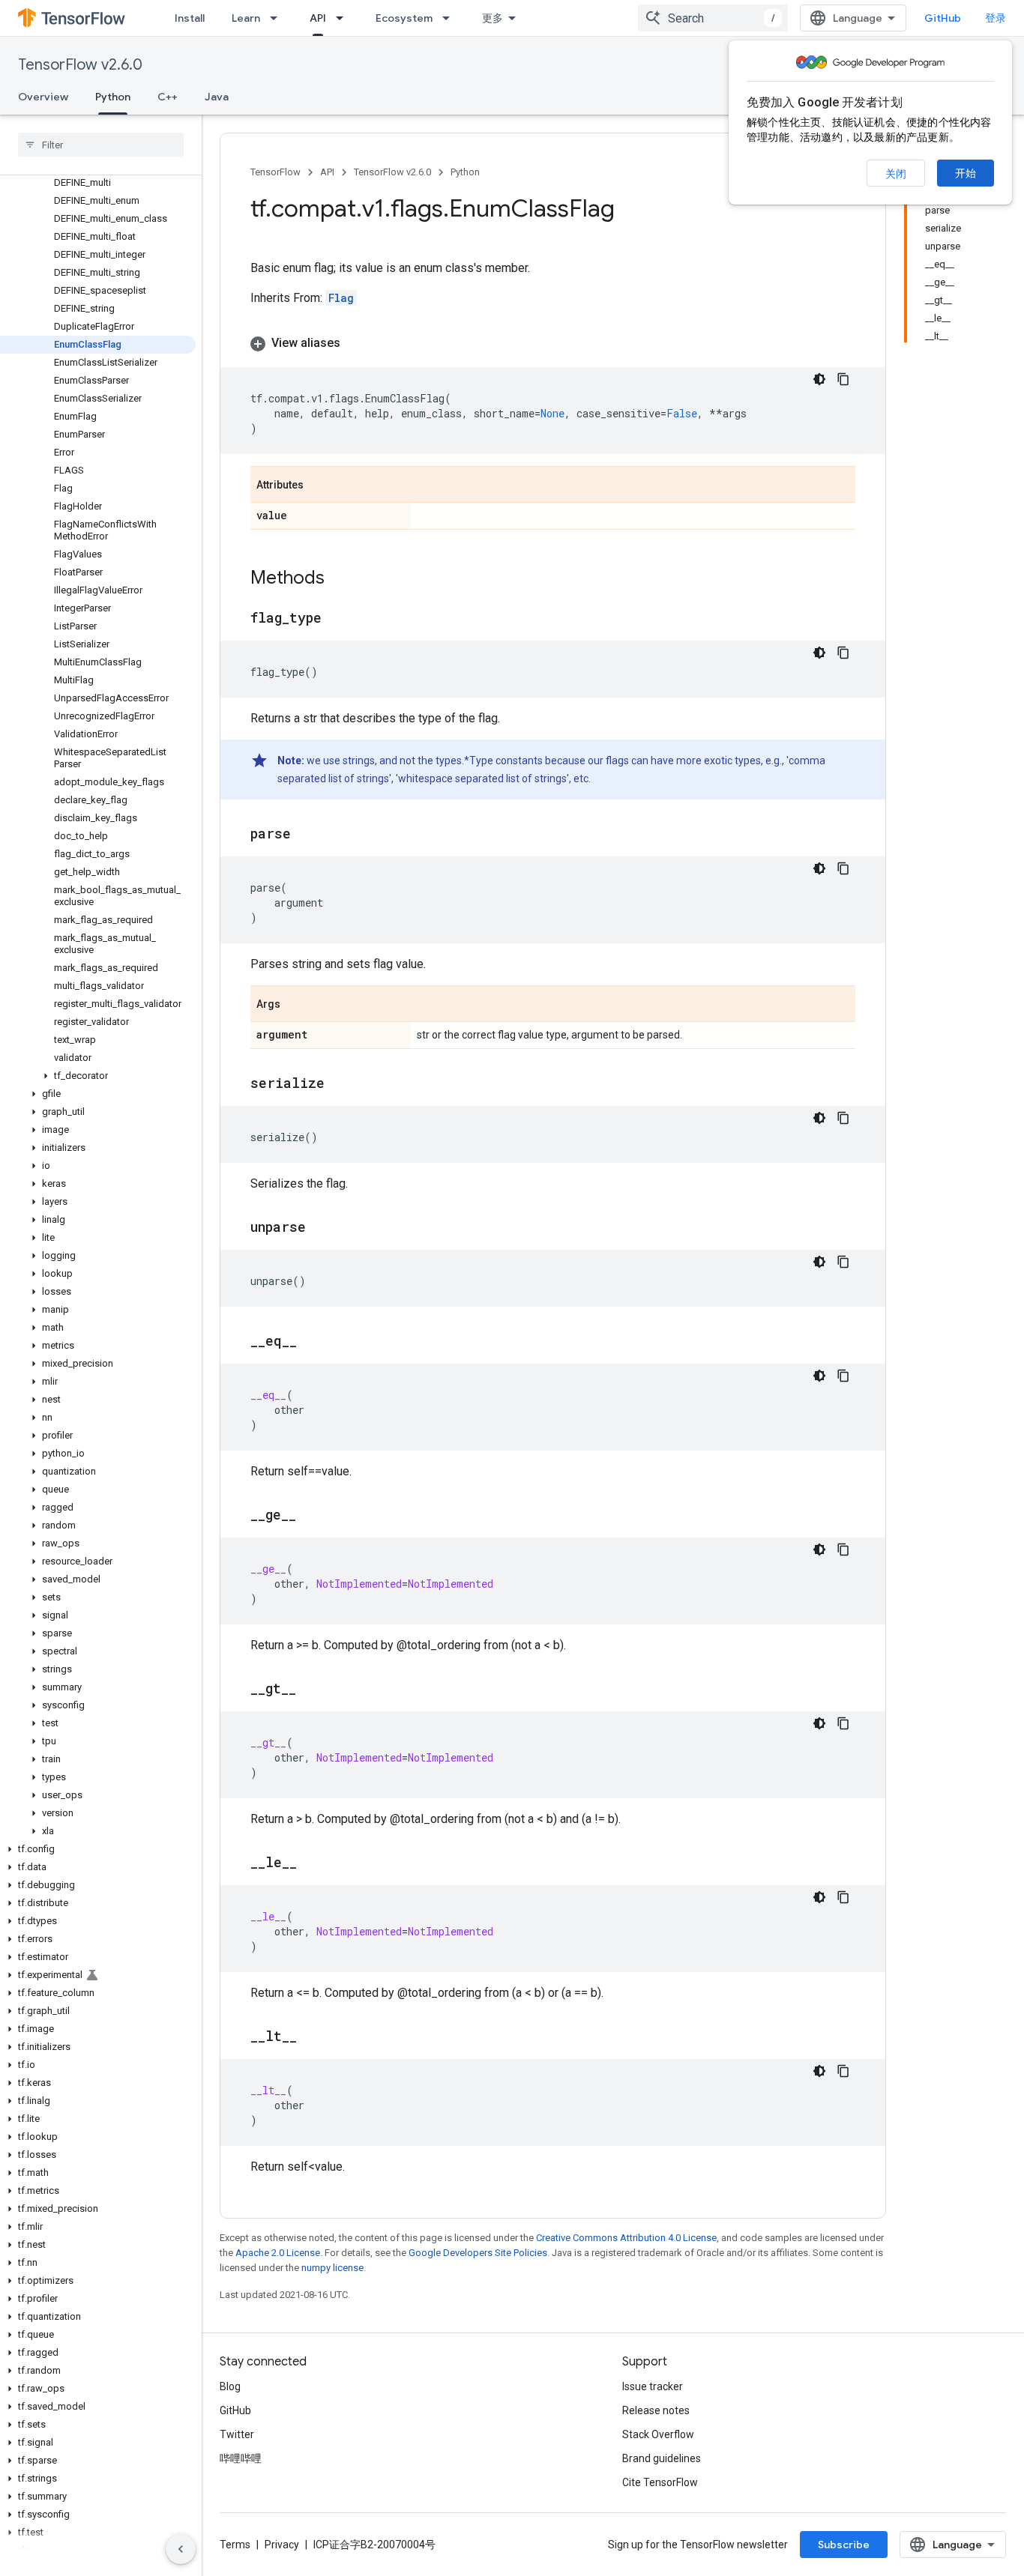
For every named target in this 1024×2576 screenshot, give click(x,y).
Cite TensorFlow (660, 2482)
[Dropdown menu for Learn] (278, 18)
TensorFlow (275, 172)
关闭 (896, 174)
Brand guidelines (662, 2458)
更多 (493, 18)
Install (190, 18)
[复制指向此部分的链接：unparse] (321, 1228)
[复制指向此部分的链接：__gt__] (311, 1690)
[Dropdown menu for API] (344, 18)
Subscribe (844, 2545)
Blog (230, 2386)
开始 (966, 173)
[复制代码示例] (843, 379)
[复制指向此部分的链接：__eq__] (312, 1342)
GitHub (943, 18)
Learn (246, 18)
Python (113, 97)
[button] (98, 1076)
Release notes (656, 2410)
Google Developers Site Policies (478, 2253)
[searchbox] (101, 145)
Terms (235, 2545)
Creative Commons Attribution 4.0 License (626, 2238)
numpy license (332, 2268)
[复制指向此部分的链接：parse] (306, 835)
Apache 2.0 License (278, 2253)
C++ (168, 97)
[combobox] (713, 18)
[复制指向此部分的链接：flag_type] (337, 619)
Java (217, 97)
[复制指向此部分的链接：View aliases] (355, 343)
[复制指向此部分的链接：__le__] (312, 1863)
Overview (43, 97)
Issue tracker (653, 2386)
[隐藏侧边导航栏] (181, 2549)
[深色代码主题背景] (819, 379)
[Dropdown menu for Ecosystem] (451, 18)
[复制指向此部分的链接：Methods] (340, 579)
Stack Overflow (658, 2434)
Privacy (282, 2545)
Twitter (237, 2434)
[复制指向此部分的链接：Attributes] (319, 486)
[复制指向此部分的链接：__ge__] (311, 1516)
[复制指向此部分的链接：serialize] (340, 1084)
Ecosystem (404, 18)
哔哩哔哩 (241, 2458)
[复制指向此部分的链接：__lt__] (312, 2037)
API (318, 18)
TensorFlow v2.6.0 (80, 65)
